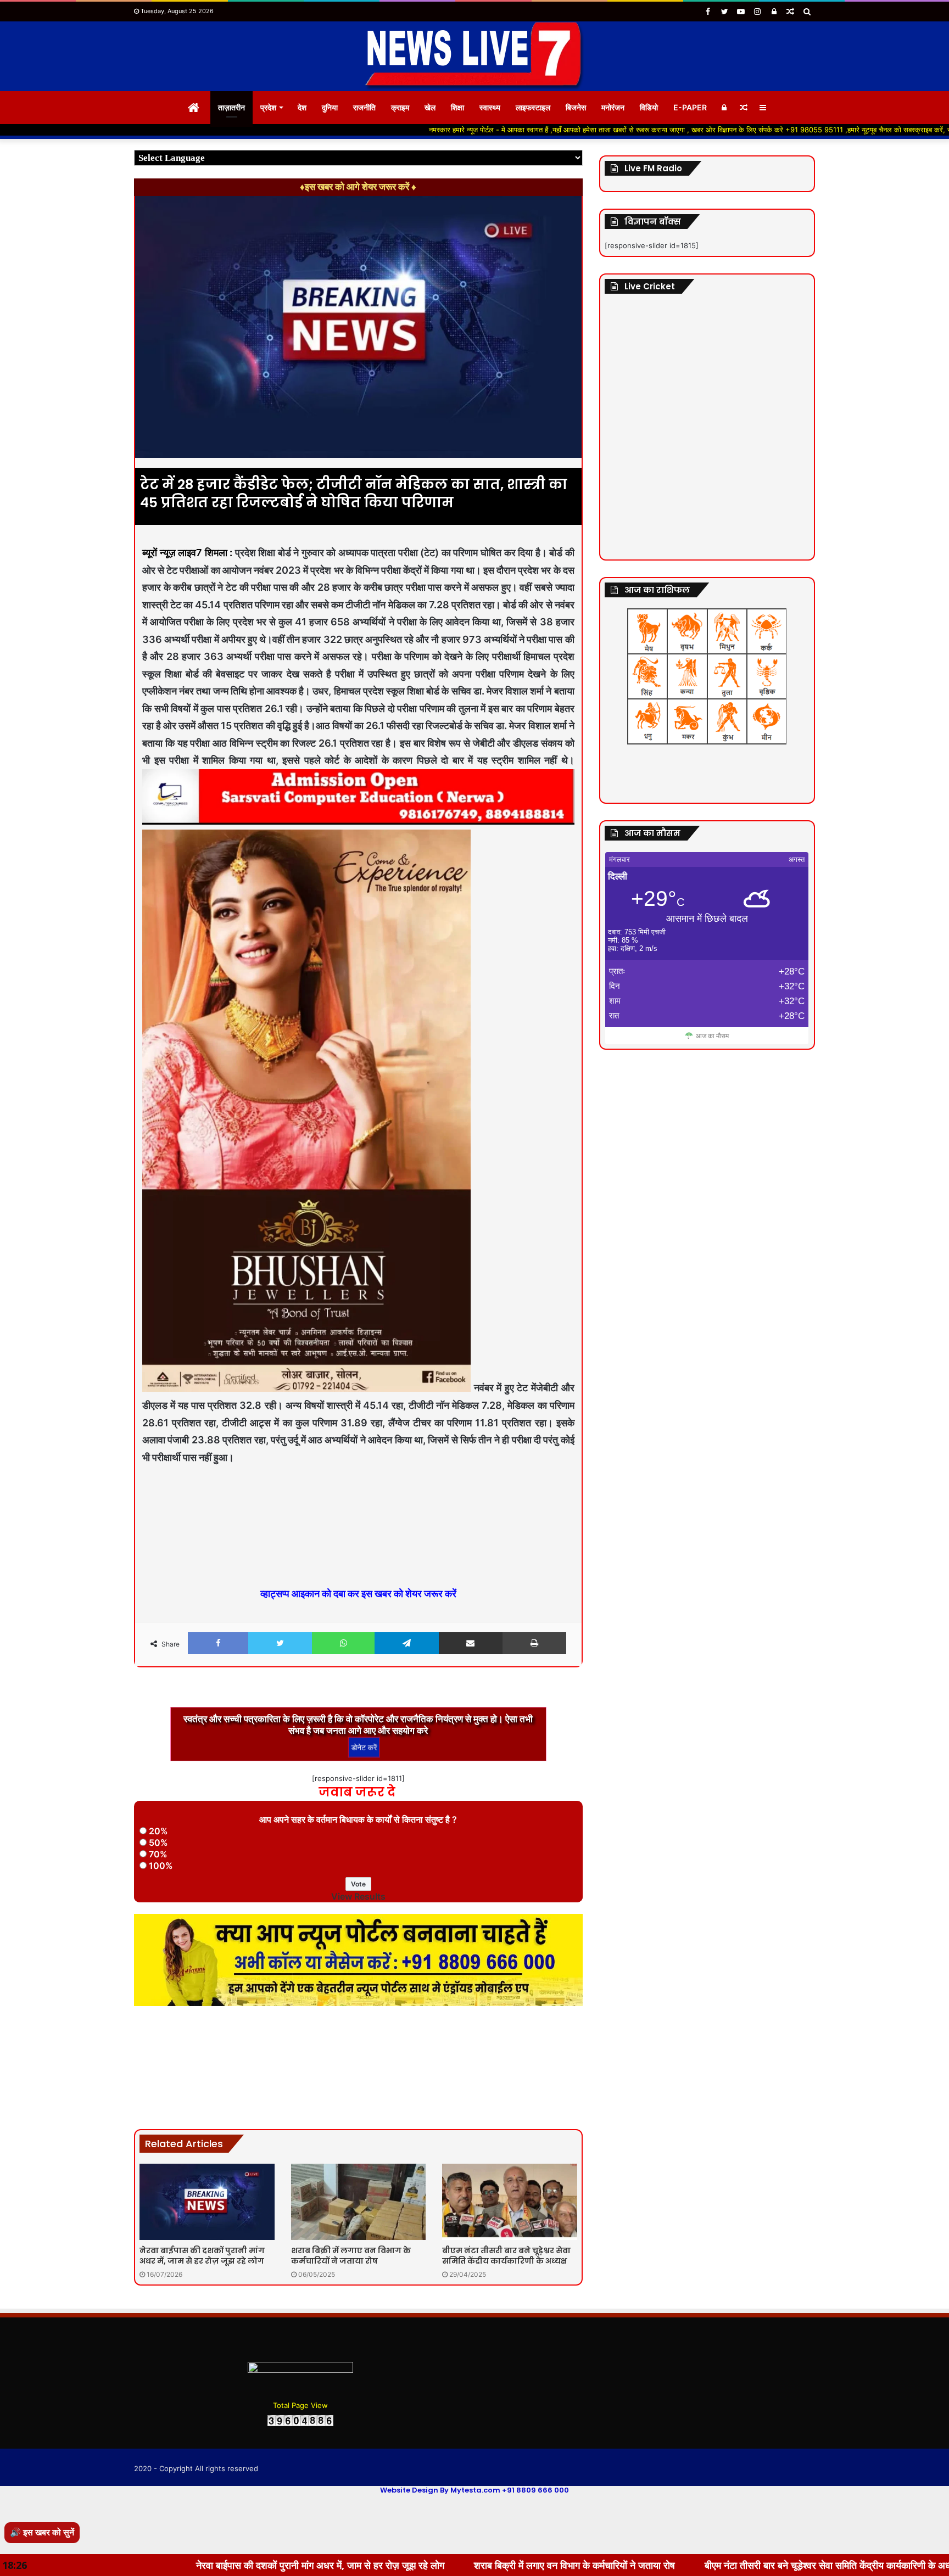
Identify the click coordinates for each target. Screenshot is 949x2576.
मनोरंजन (613, 107)
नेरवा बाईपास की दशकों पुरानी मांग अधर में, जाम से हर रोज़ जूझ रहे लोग (202, 2256)
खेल (430, 107)
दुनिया (330, 107)
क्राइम (400, 107)
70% (158, 1854)
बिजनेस (576, 107)
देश (302, 107)
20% (158, 1831)
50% (158, 1843)
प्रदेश (268, 107)
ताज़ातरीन (231, 107)
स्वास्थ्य (490, 107)
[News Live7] (474, 56)
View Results (358, 1896)
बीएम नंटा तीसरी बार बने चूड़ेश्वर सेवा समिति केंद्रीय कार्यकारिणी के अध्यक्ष (506, 2256)
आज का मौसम (712, 1036)
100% (161, 1866)
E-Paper (690, 107)
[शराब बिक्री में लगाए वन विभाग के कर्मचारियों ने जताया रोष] (359, 2202)
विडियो (649, 107)
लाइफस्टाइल (533, 107)
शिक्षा (457, 107)
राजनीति (364, 107)
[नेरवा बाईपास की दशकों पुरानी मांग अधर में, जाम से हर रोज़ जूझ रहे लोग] (207, 2202)
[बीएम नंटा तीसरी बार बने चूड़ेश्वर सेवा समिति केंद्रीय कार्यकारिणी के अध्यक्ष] (510, 2202)
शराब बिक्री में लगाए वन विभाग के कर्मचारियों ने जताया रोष (351, 2256)
